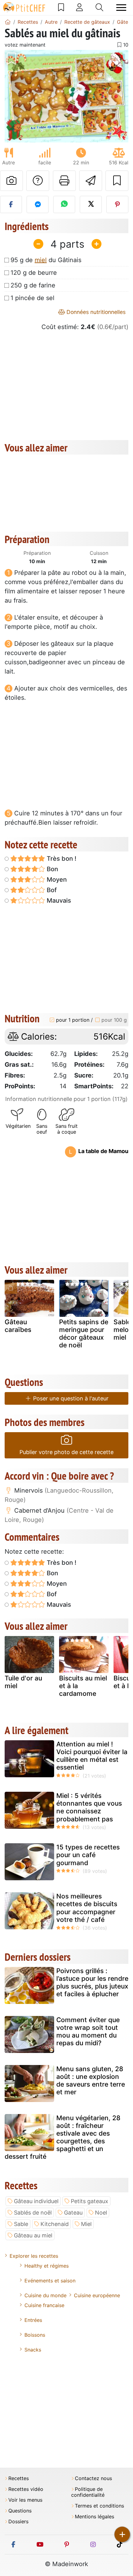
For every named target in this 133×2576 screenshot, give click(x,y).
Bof (51, 890)
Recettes (19, 2478)
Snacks (33, 2350)
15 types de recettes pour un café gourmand (88, 1855)
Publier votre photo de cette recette (66, 1452)
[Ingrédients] (11, 1288)
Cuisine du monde (45, 2295)
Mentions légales (94, 2517)
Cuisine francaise (44, 2305)
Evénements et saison (50, 2281)
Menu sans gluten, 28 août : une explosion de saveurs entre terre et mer (91, 2081)
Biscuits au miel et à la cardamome (83, 1686)
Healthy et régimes (47, 2266)
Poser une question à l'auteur (70, 1398)
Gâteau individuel (36, 2201)
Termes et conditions (99, 2506)
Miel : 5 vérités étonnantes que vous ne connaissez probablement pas (89, 1807)
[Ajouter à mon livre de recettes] (117, 181)
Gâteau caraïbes (18, 1326)
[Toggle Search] (99, 7)
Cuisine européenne (97, 2295)
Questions (20, 2511)
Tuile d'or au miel (23, 1682)
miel (41, 260)
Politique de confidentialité (88, 2492)
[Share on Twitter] (91, 204)
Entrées (33, 2320)
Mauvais (58, 901)
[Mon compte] (79, 7)
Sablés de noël (33, 2213)
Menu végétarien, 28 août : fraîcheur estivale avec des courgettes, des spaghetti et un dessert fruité (62, 2137)
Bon (52, 869)
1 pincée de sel (32, 298)
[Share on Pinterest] (117, 204)
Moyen (56, 880)
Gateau (73, 2213)
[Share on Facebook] (11, 204)
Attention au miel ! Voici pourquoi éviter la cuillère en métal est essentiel (92, 1756)
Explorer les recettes (34, 2256)
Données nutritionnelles (95, 312)
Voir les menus (25, 2500)
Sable (21, 2224)
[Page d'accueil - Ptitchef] (8, 22)
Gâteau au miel (33, 2235)
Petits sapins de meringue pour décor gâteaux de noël (84, 1334)
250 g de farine (33, 285)
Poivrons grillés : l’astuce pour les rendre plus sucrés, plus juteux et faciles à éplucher (92, 1982)
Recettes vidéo (26, 2489)
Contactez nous (93, 2478)
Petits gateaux (90, 2201)
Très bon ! (61, 859)
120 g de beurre (34, 273)
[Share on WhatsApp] (64, 204)
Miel (86, 2224)
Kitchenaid (55, 2224)
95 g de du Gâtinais (46, 260)
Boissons (35, 2335)
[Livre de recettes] (61, 7)
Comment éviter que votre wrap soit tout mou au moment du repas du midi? (88, 2032)
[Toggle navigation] (121, 8)
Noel (101, 2213)
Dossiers (18, 2522)
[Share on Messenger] (38, 204)
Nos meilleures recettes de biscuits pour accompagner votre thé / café (87, 1908)
